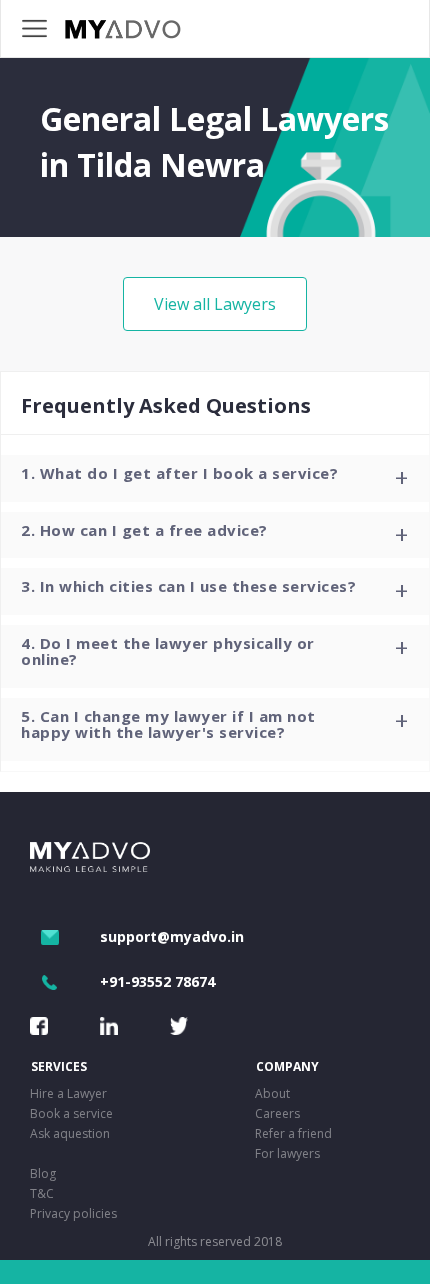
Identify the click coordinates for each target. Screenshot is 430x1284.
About (272, 1093)
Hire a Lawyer (68, 1093)
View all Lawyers (215, 304)
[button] (215, 478)
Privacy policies (73, 1213)
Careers (277, 1113)
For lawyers (287, 1153)
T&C (42, 1193)
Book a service (71, 1113)
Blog (43, 1173)
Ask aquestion (70, 1133)
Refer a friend (293, 1133)
